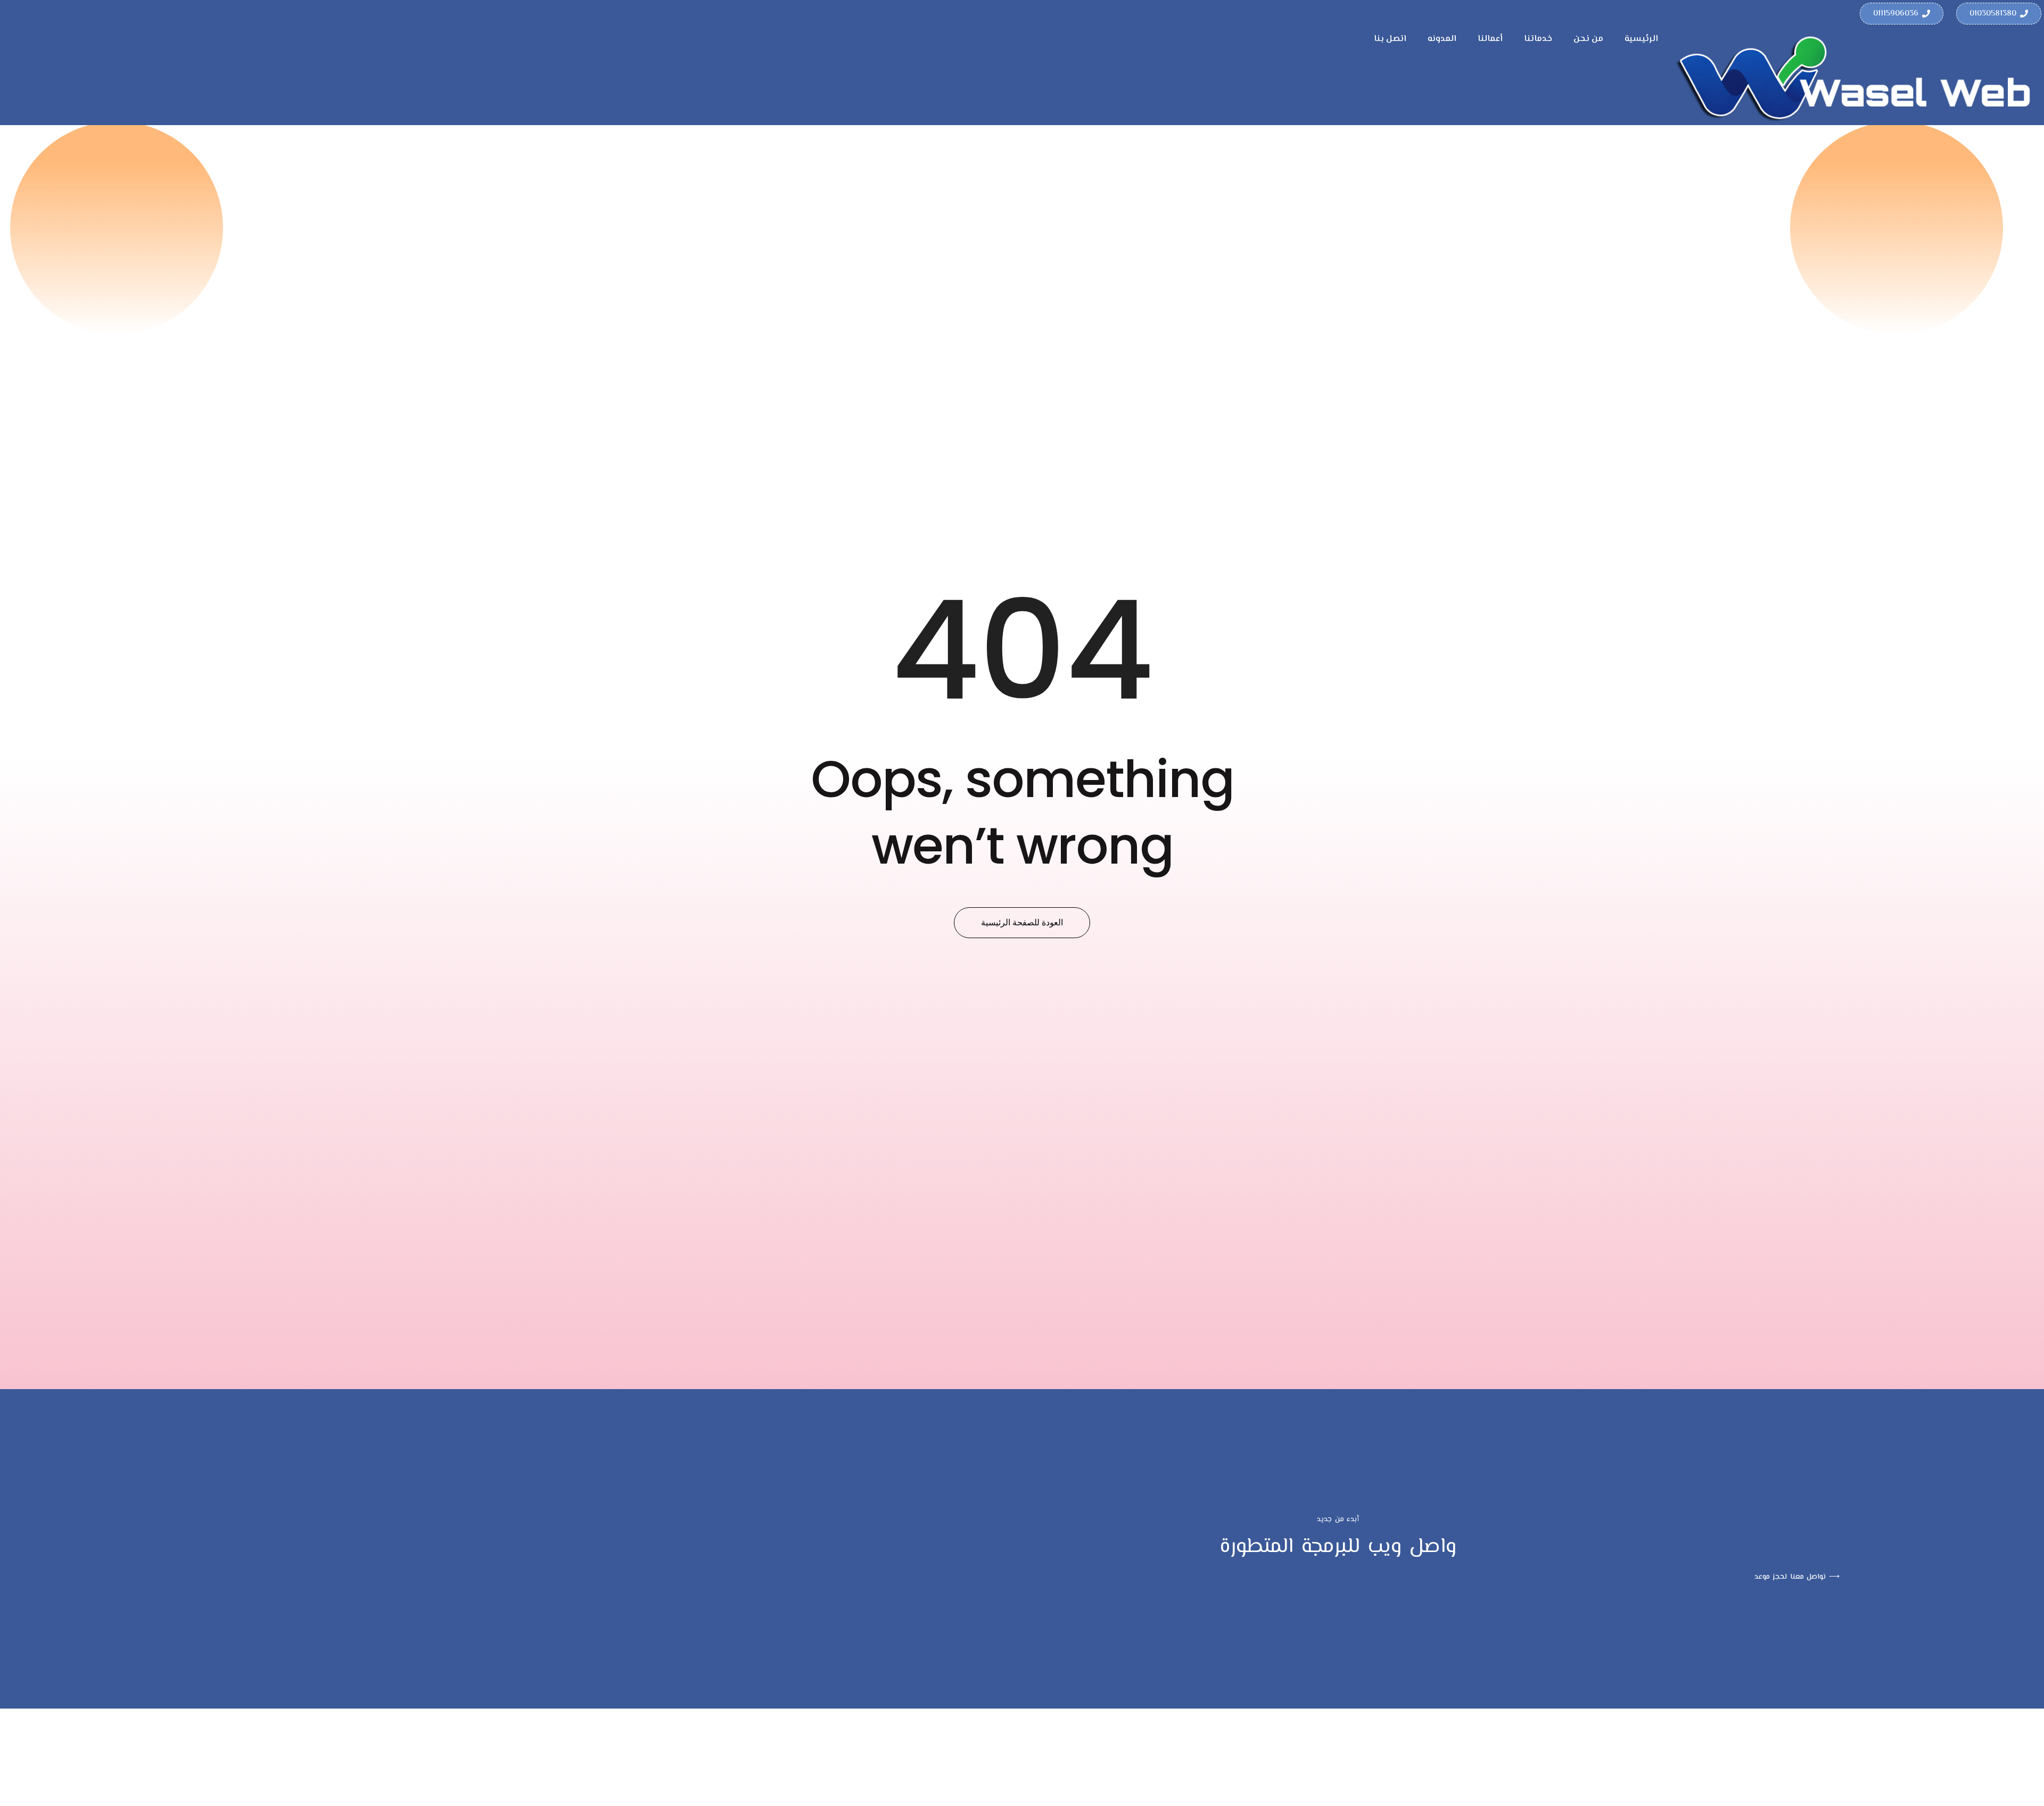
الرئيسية (1641, 39)
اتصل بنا (1390, 39)
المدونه (1442, 39)
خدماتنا (1538, 39)
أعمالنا (1490, 39)
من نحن (1588, 39)
